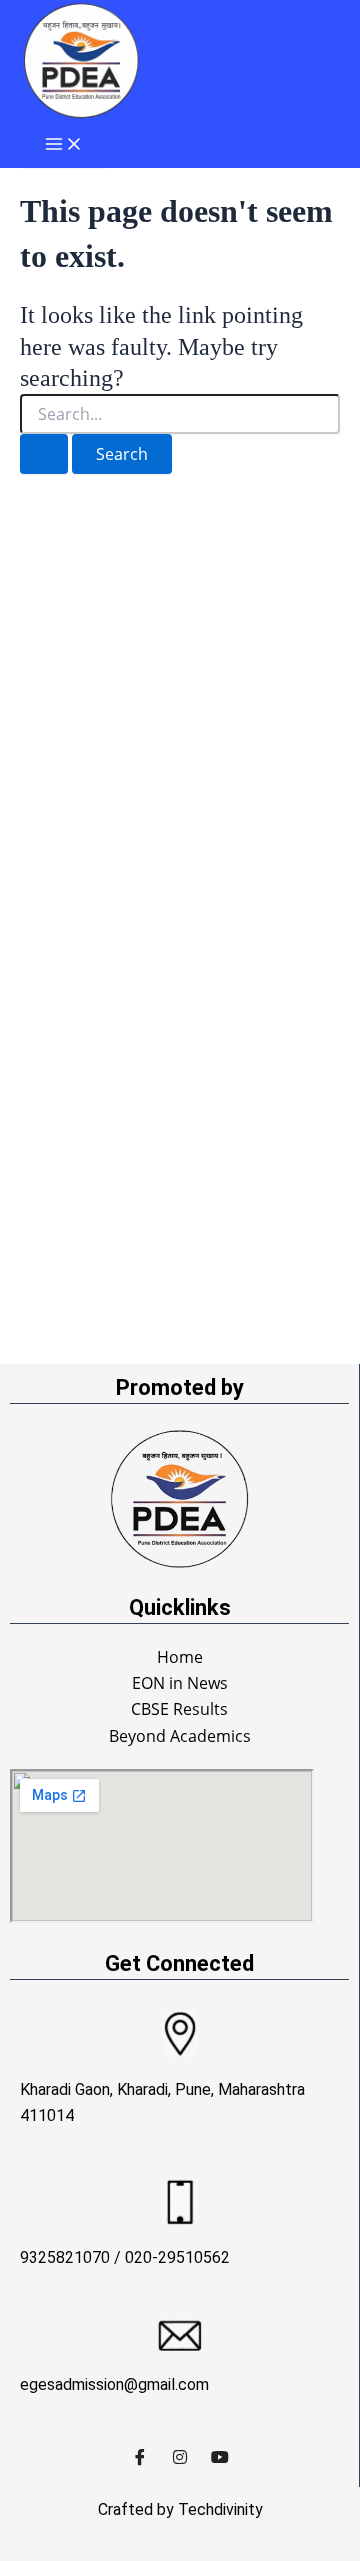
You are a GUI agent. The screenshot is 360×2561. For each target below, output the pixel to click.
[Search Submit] (44, 454)
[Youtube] (220, 2457)
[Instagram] (180, 2457)
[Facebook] (140, 2457)
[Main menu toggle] (64, 145)
